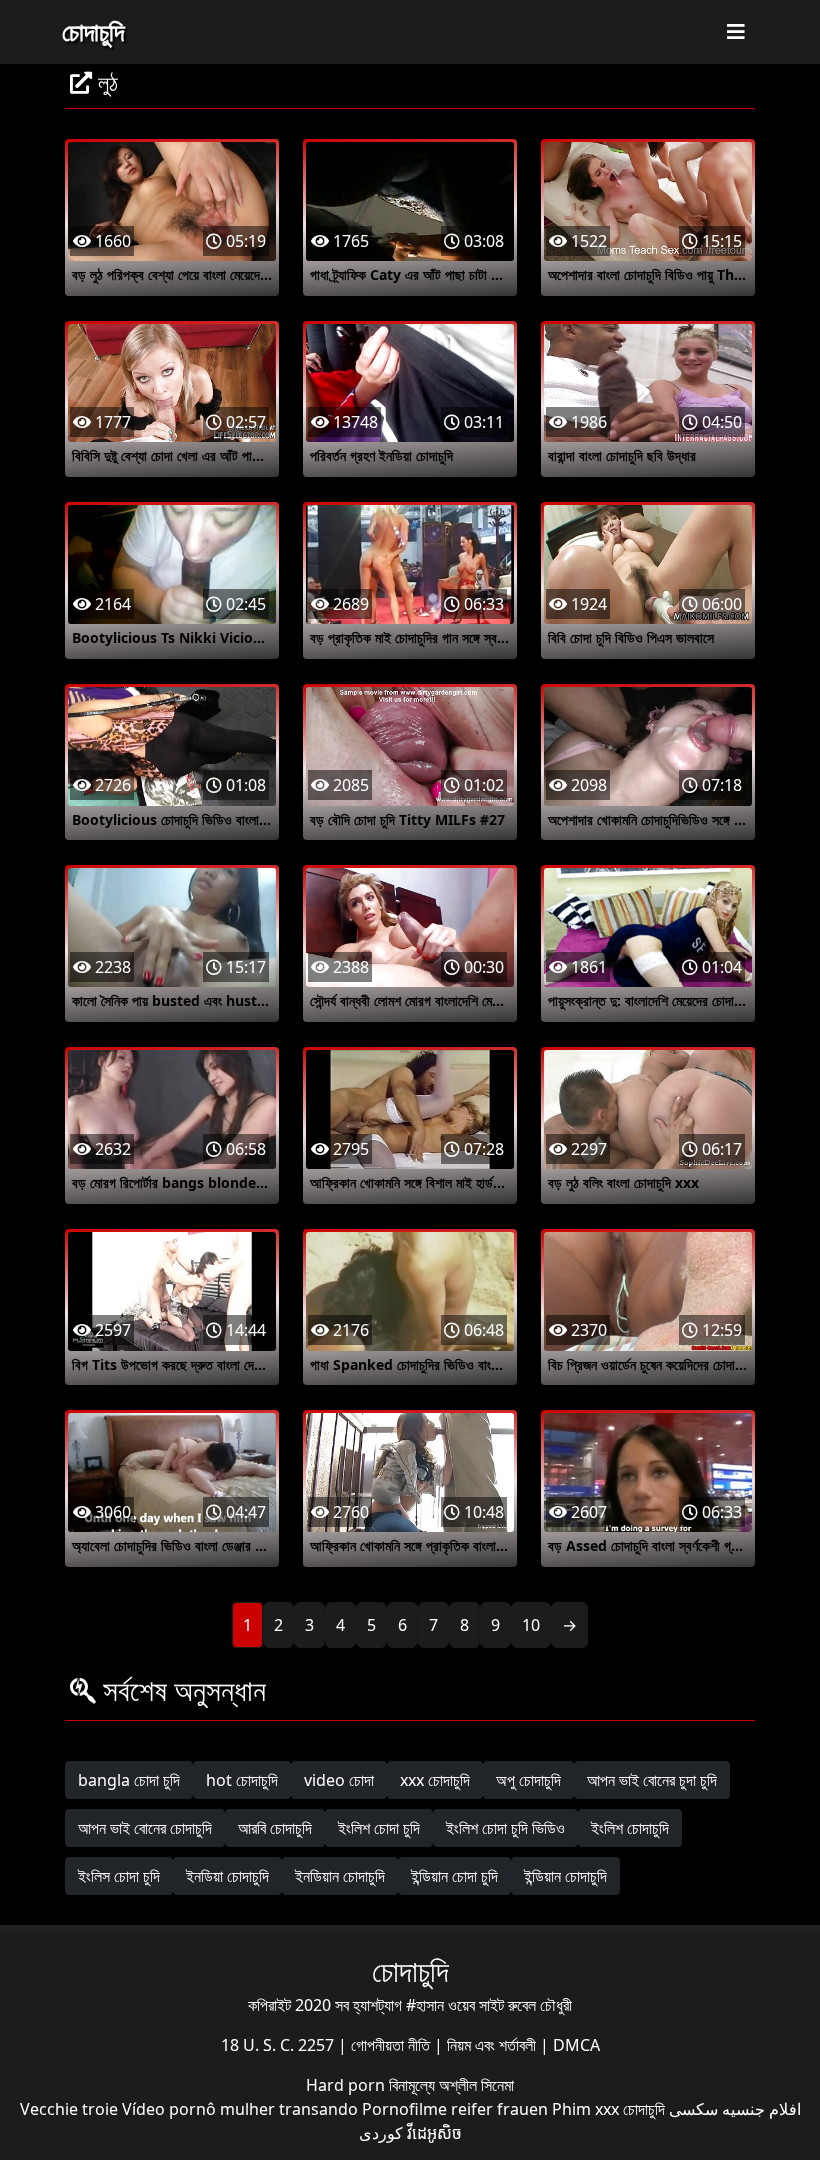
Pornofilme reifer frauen (455, 2109)
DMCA (576, 2045)
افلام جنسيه (761, 2109)
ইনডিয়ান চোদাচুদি (340, 1876)
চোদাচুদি (93, 31)
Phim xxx (585, 2109)
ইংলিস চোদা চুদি (119, 1876)
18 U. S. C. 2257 (279, 2045)
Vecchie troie (69, 2109)
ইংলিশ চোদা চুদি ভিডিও (505, 1828)
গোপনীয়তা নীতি (392, 2045)
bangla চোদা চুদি (129, 1780)
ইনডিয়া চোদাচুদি (227, 1876)
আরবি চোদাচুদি (275, 1828)
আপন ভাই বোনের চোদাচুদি (145, 1828)
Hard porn (347, 2085)
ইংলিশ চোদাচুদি (630, 1828)
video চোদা (339, 1780)
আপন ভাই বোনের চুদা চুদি (652, 1780)
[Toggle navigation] (736, 32)
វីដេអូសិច (434, 2133)
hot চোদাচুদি (242, 1780)
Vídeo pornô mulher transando (240, 2109)
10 (531, 1625)
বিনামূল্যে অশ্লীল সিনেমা (451, 2085)
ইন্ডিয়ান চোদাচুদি (565, 1876)
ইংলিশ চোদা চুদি (379, 1828)
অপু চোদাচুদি (528, 1780)
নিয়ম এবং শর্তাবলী (493, 2045)
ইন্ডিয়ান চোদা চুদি (454, 1876)
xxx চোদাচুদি (435, 1780)
